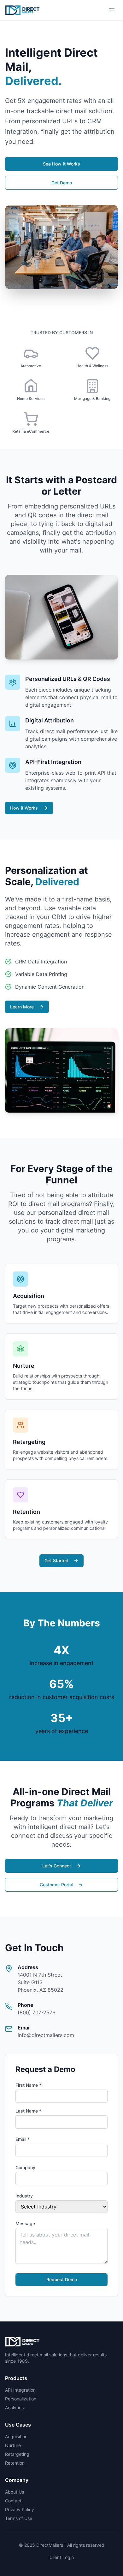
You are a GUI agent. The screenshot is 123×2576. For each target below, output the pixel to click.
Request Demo (62, 2279)
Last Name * (28, 2111)
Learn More (22, 1007)
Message (25, 2223)
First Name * (28, 2085)
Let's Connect (57, 1866)
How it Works (24, 808)
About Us (15, 2492)
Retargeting (17, 2454)
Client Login (62, 2557)
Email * (23, 2139)
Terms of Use (19, 2518)
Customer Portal (56, 1885)
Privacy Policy (20, 2509)
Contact (13, 2501)
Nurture (13, 2445)
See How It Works (61, 164)
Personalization (21, 2399)
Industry (24, 2196)
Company (25, 2167)
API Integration (20, 2390)
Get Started (56, 1560)
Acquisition (16, 2436)
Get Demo (62, 183)
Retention (15, 2463)
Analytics (14, 2408)
